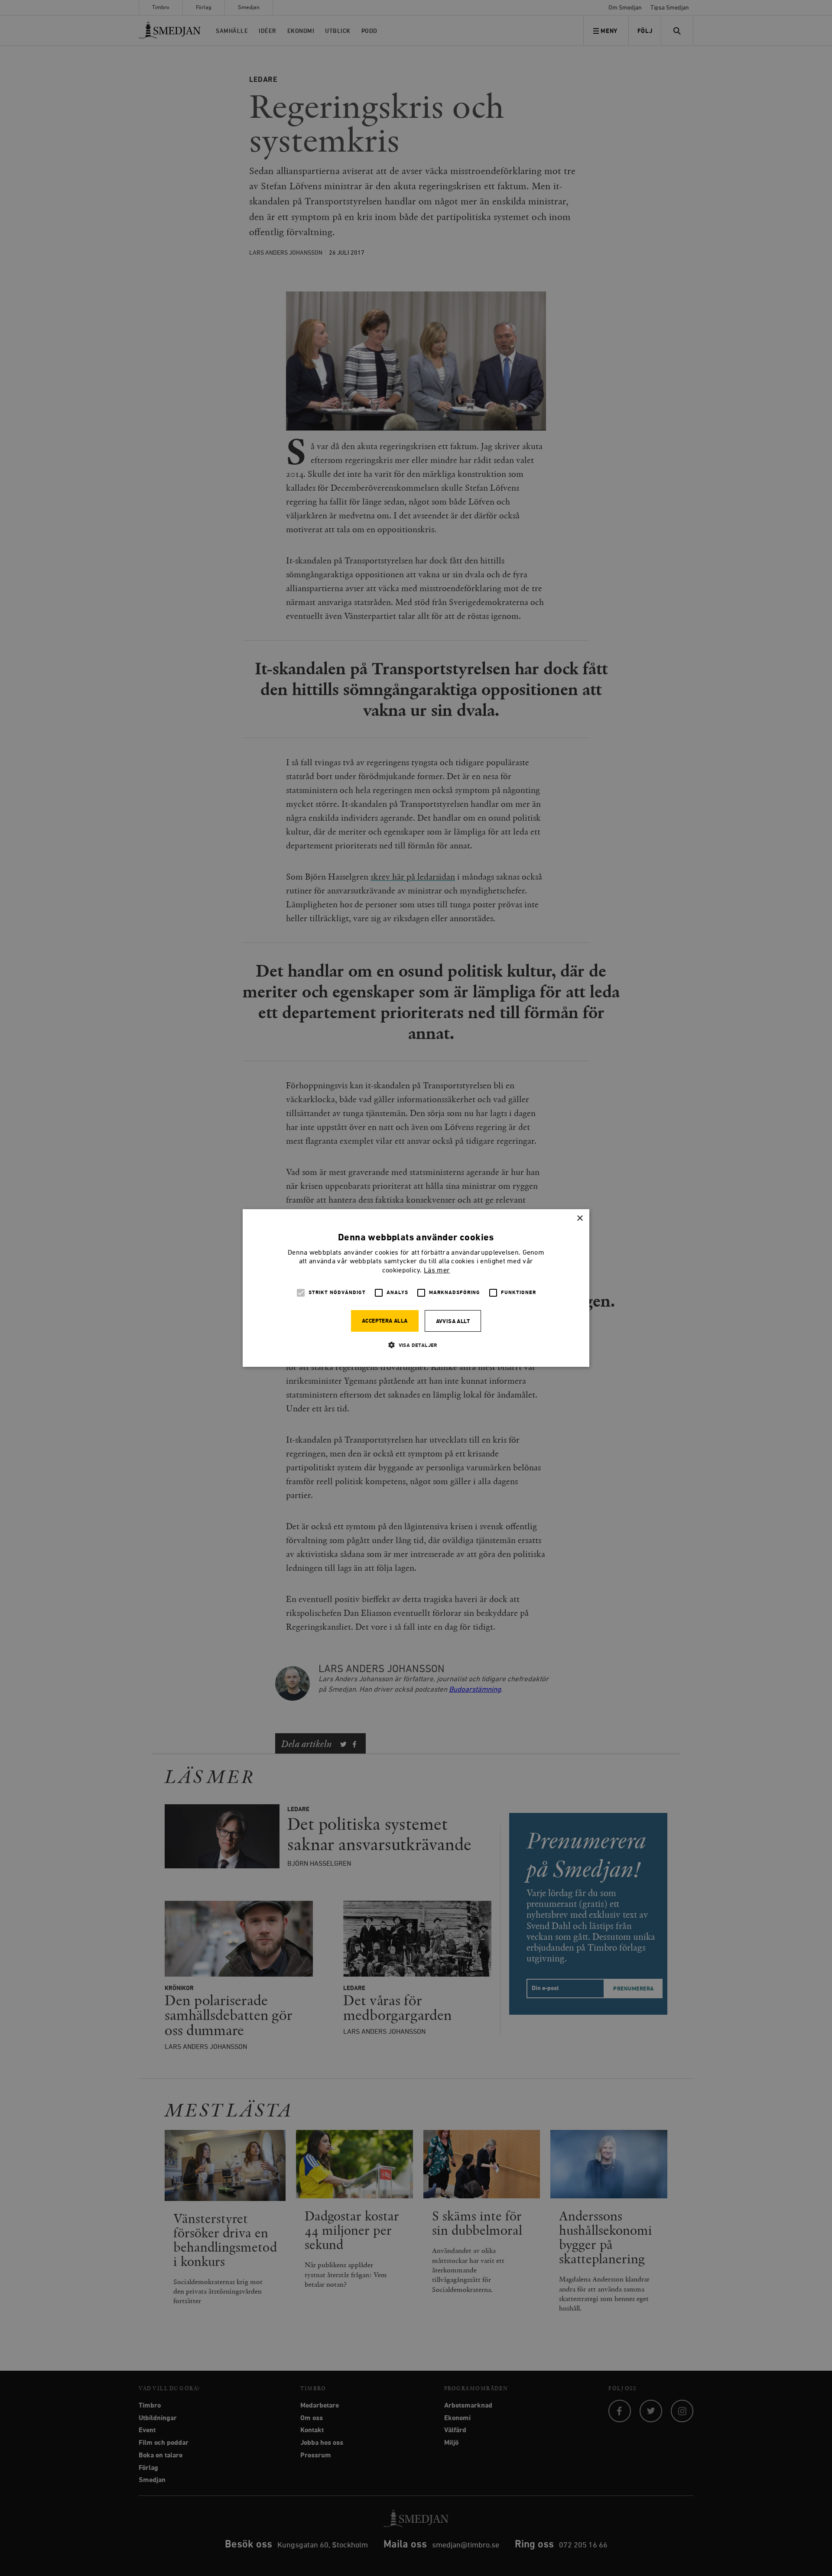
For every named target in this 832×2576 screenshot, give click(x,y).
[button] (416, 1345)
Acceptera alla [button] (385, 1321)
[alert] (416, 1288)
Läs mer (437, 1271)
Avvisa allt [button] (453, 1322)
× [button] (580, 1218)
